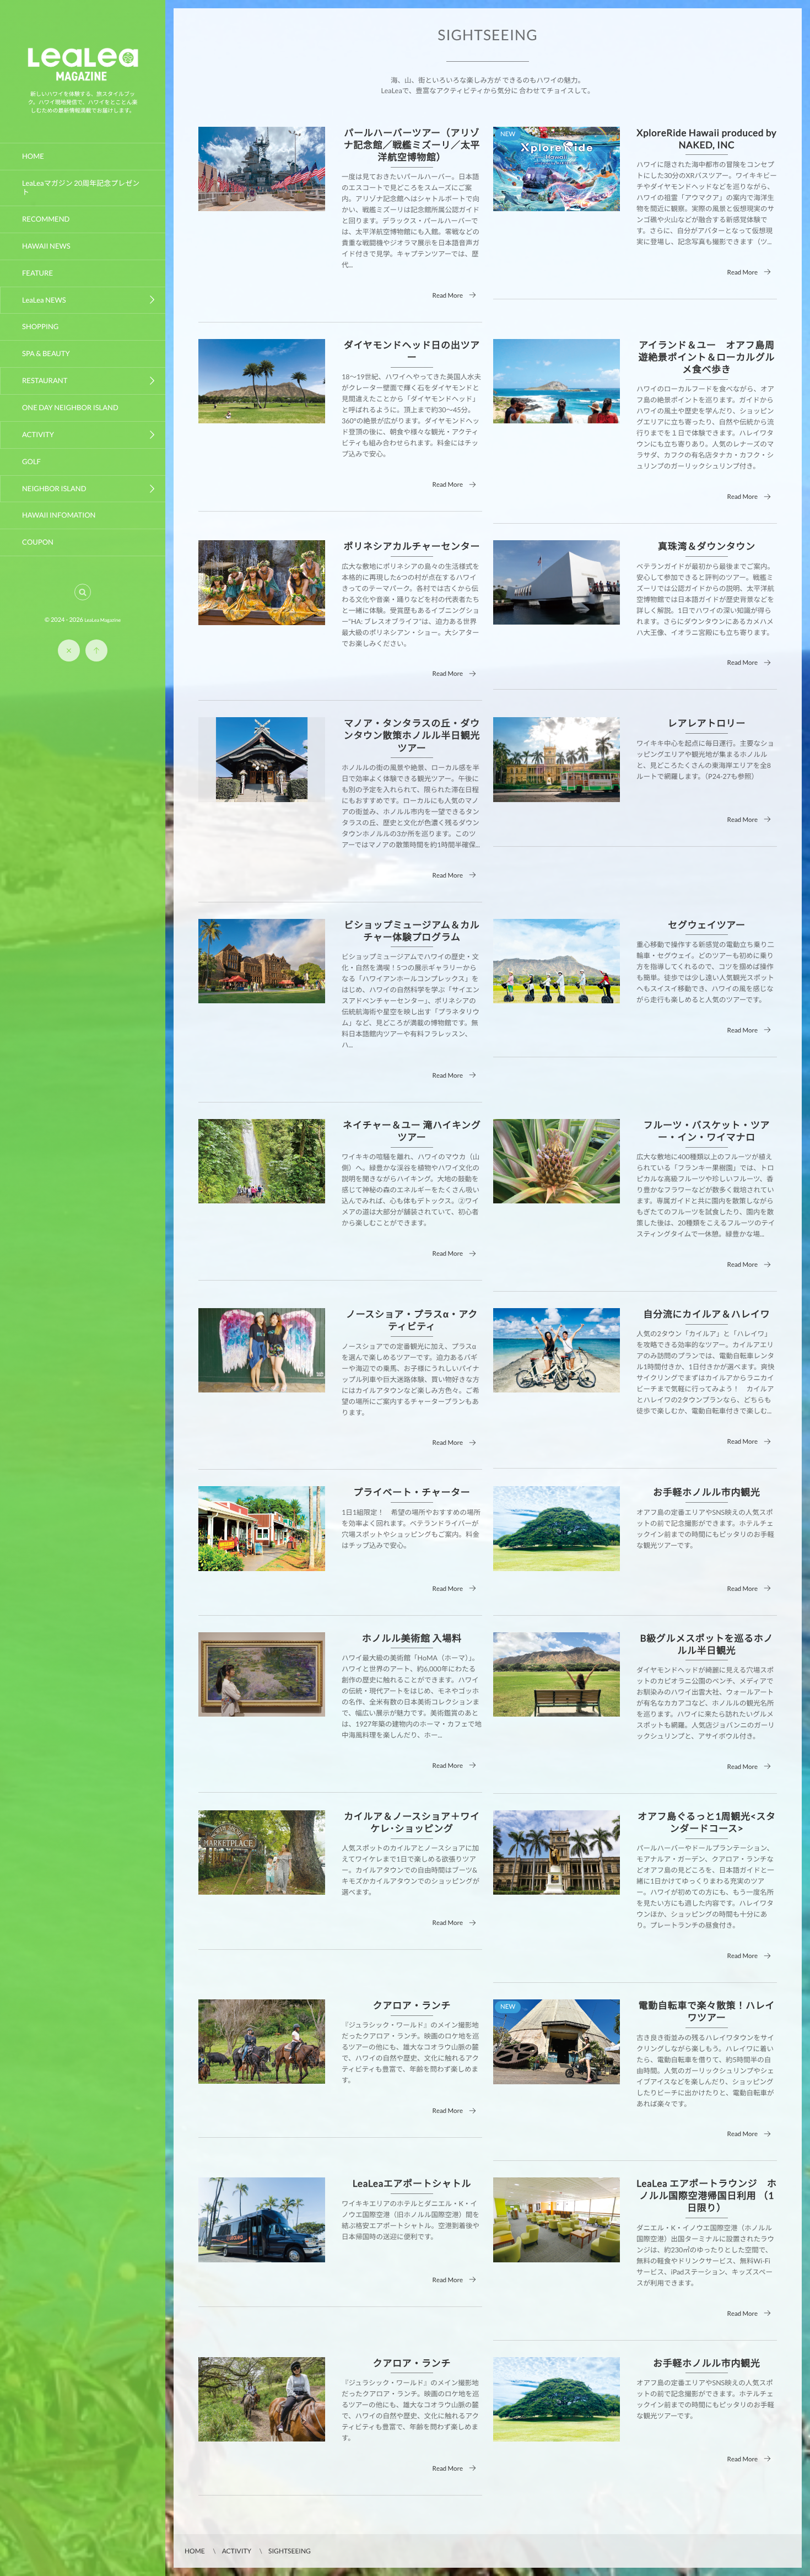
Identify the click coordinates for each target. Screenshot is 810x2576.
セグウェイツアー (706, 925)
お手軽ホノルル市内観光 (706, 1492)
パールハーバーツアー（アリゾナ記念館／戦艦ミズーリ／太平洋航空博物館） (412, 145)
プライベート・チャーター (412, 1492)
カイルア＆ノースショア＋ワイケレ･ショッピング (412, 1822)
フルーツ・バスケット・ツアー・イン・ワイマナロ (707, 1131)
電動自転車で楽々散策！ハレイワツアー (707, 2011)
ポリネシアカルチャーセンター (412, 546)
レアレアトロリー (707, 723)
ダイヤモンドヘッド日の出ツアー (412, 351)
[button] (83, 592)
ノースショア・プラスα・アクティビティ (412, 1320)
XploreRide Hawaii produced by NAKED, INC (707, 139)
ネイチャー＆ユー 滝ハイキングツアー (412, 1131)
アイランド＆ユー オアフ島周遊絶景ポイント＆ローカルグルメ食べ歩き (707, 357)
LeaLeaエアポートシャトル (412, 2183)
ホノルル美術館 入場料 (412, 1638)
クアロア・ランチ (412, 2005)
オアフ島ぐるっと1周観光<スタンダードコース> (707, 1822)
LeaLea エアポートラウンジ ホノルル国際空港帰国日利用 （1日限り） (706, 2195)
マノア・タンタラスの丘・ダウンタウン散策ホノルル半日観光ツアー (412, 735)
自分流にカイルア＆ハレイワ (707, 1314)
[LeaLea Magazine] (83, 81)
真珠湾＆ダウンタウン (707, 546)
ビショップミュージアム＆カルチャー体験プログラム (412, 931)
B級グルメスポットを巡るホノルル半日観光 (707, 1644)
